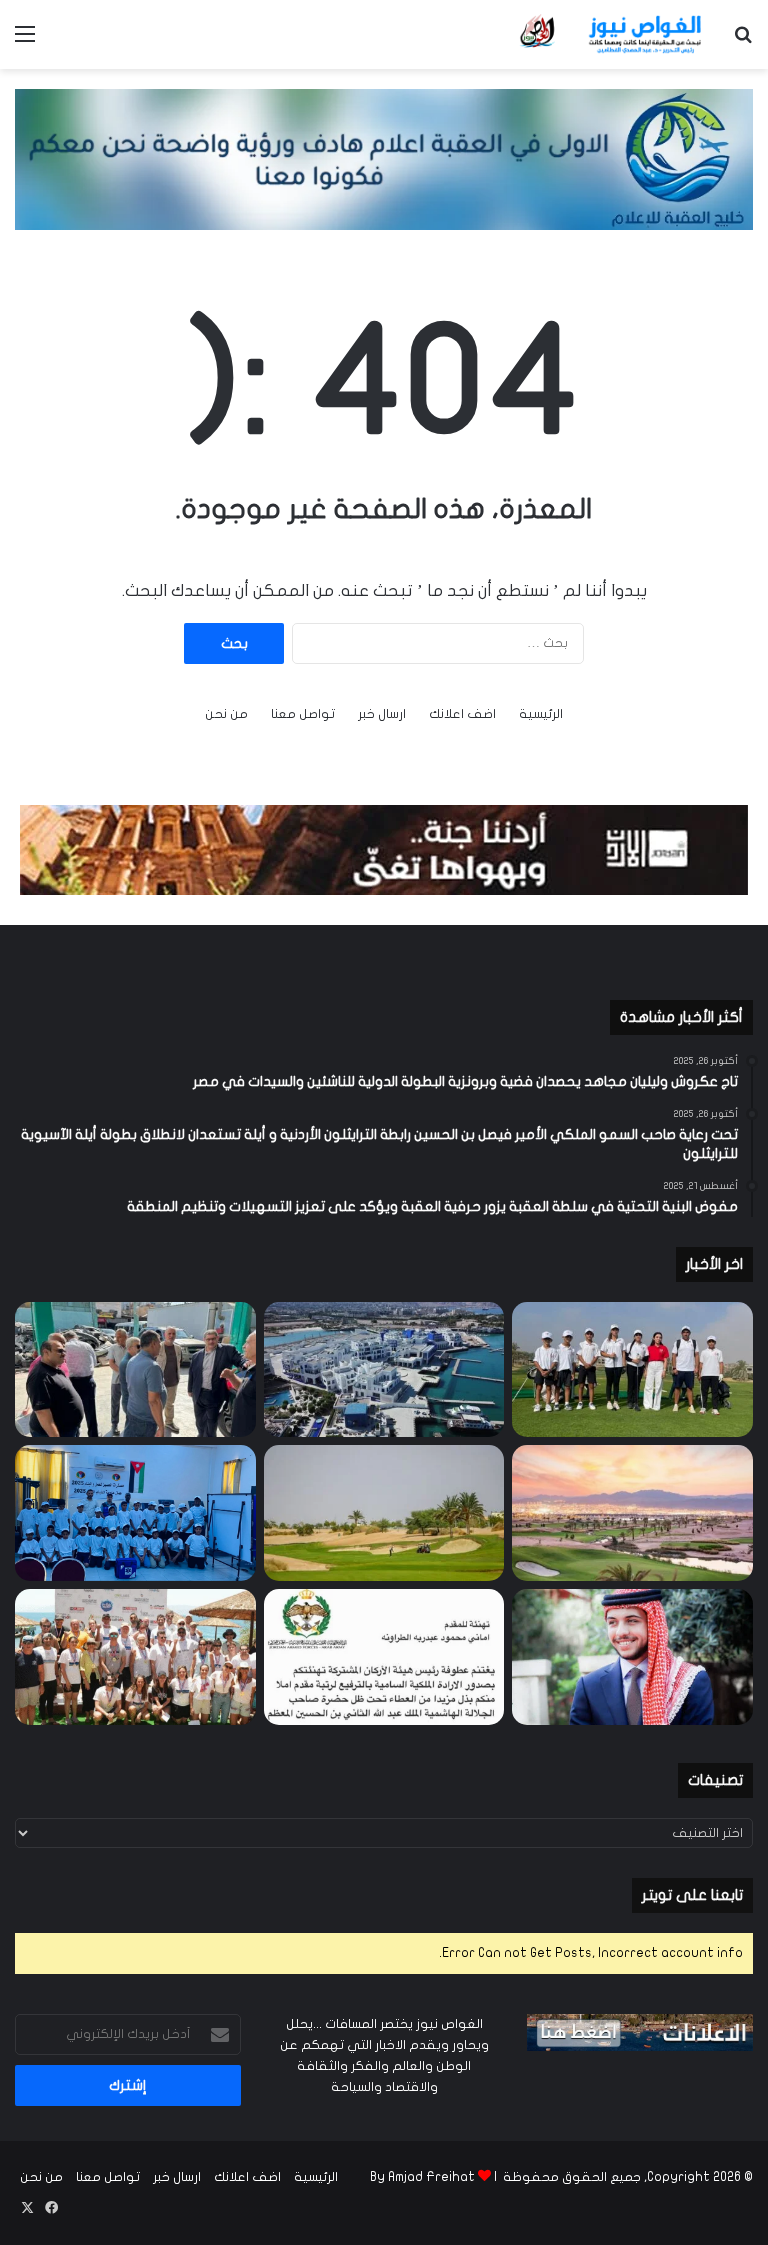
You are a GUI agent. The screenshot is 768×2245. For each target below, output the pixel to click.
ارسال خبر (382, 714)
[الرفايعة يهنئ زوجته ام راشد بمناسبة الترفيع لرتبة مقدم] (384, 1657)
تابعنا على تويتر (692, 1895)
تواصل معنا (303, 714)
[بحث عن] (743, 41)
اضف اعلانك (462, 714)
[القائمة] (25, 41)
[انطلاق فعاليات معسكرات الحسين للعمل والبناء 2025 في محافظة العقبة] (135, 1513)
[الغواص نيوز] (612, 34)
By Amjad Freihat (422, 2177)
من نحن (226, 714)
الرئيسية (541, 714)
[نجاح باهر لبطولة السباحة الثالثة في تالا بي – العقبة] (135, 1657)
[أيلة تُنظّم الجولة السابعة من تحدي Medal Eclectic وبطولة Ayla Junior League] (384, 1513)
